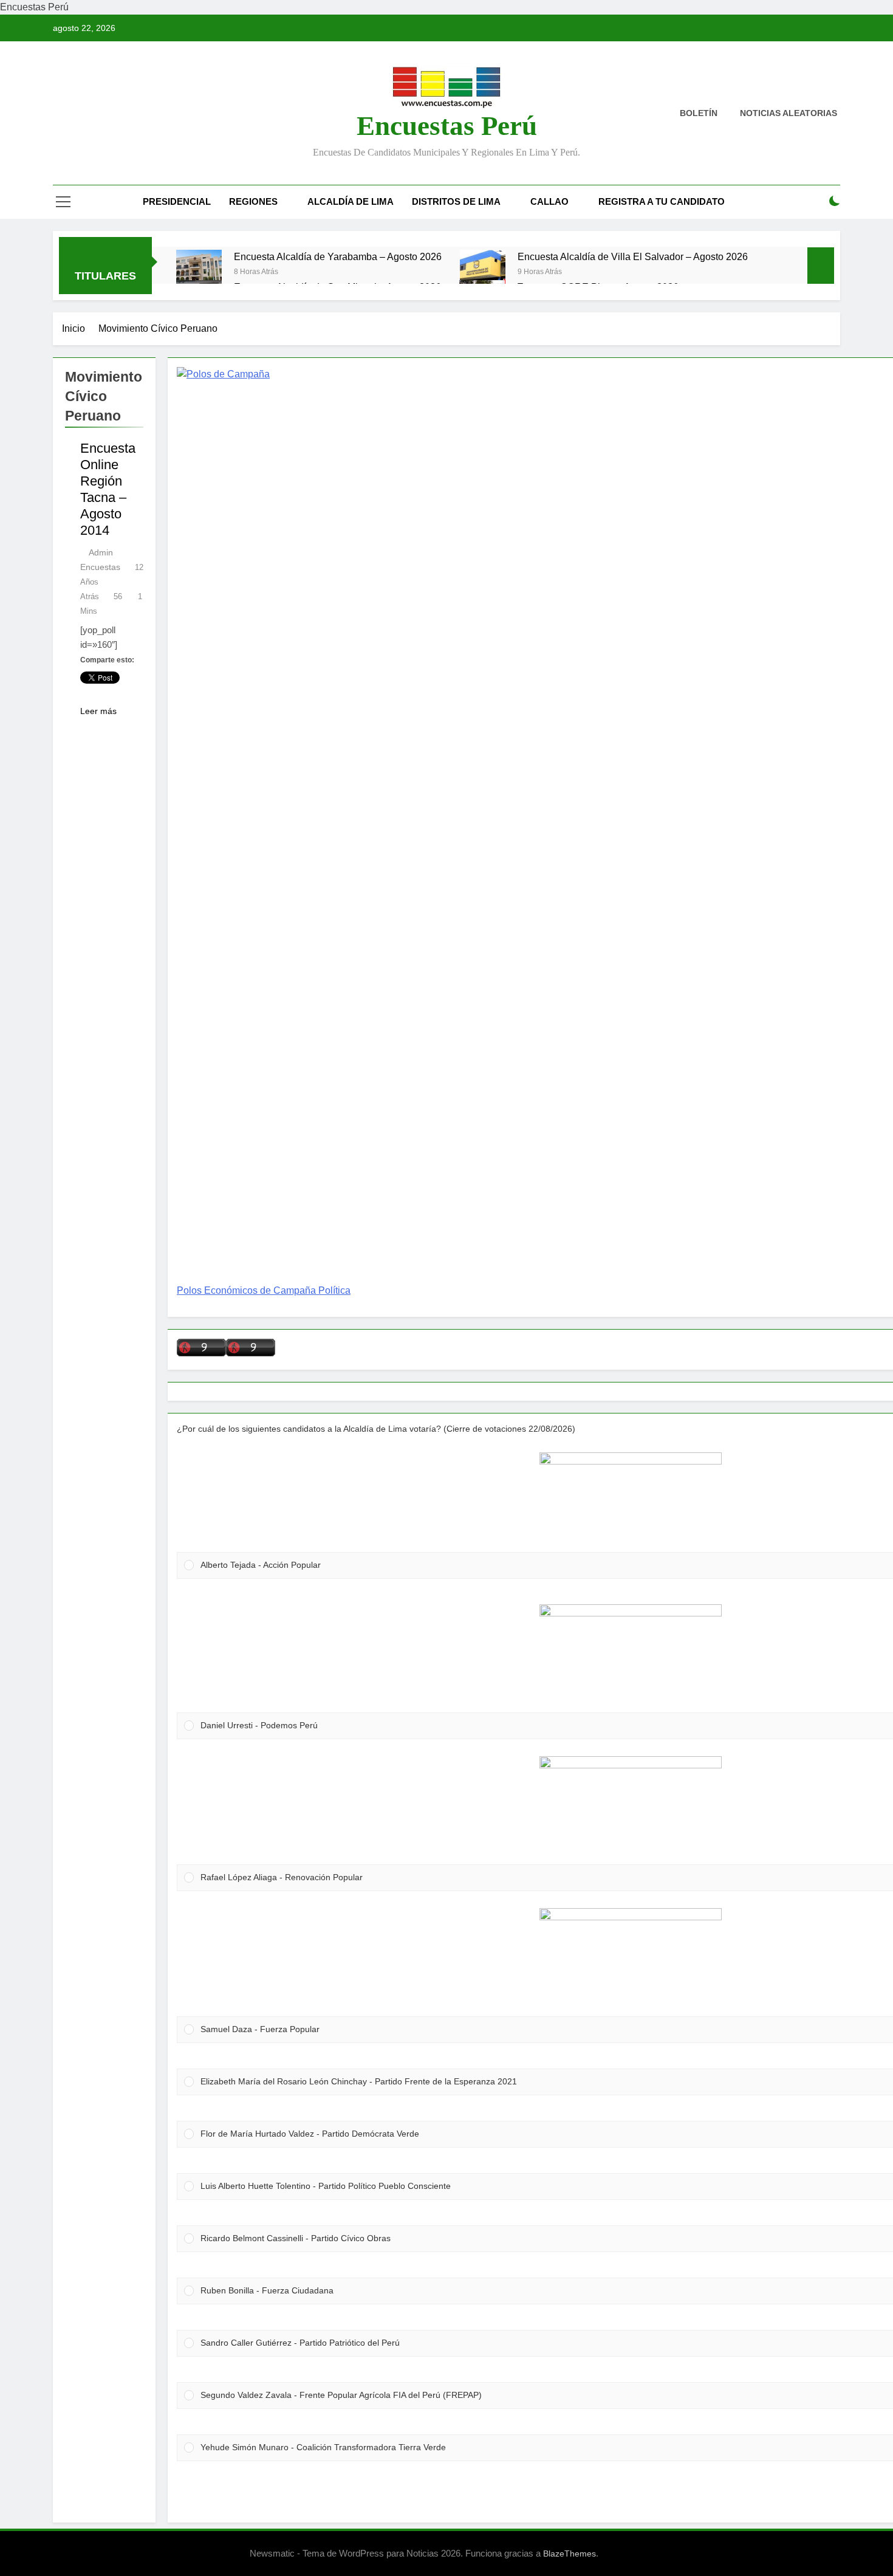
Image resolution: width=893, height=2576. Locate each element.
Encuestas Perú (447, 126)
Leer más (98, 711)
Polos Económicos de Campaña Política (264, 1290)
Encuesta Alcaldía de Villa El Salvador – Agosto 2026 (633, 256)
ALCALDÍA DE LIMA (351, 201)
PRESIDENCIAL (177, 201)
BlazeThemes (570, 2554)
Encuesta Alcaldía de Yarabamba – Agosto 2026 (338, 256)
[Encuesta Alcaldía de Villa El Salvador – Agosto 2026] (483, 273)
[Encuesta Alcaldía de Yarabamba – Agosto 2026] (199, 273)
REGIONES (253, 201)
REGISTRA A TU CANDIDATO (662, 201)
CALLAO (549, 201)
